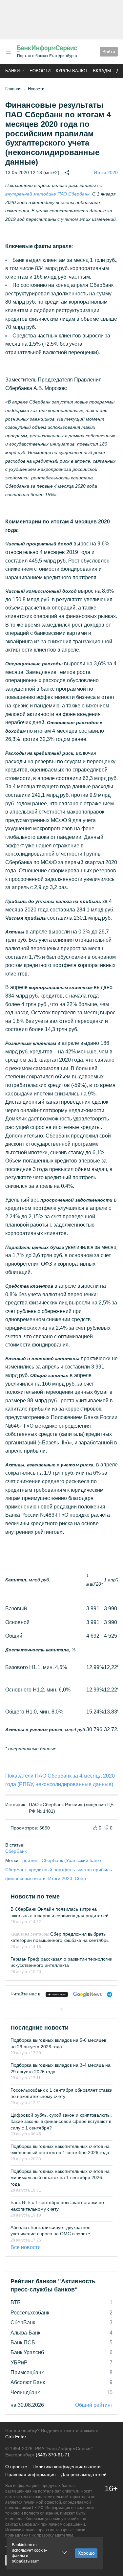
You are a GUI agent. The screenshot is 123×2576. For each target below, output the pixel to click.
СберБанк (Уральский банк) (71, 1860)
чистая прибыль (95, 1870)
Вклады (102, 71)
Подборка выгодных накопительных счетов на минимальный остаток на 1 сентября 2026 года (60, 2178)
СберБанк (16, 1851)
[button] (9, 52)
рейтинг (31, 1860)
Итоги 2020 (106, 172)
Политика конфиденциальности (67, 2467)
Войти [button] (109, 52)
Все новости (26, 2247)
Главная (13, 89)
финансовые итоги (25, 1878)
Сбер (80, 1878)
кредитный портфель (52, 1870)
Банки (12, 71)
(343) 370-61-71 (53, 2455)
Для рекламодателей (84, 2474)
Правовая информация (31, 2474)
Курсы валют (72, 71)
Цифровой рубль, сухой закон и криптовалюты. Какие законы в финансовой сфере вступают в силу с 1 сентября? (61, 2121)
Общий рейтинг (94, 2405)
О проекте (16, 2467)
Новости (40, 71)
